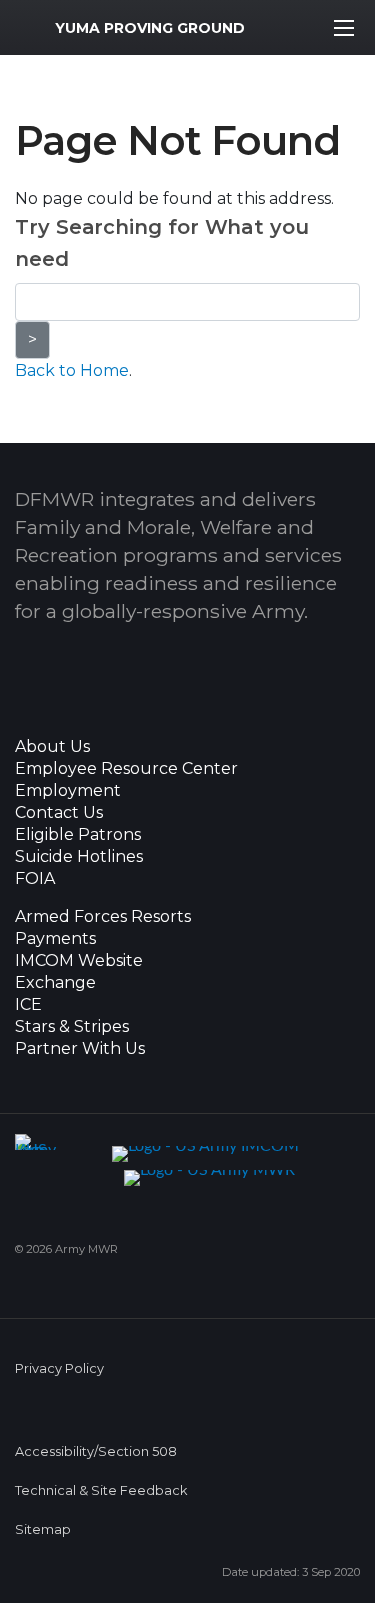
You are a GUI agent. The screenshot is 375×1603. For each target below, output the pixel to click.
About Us (52, 747)
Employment (68, 791)
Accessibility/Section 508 (96, 1451)
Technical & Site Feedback (101, 1490)
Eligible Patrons (78, 835)
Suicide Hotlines (79, 857)
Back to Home (72, 370)
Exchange (55, 983)
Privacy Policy (59, 1368)
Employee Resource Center (126, 769)
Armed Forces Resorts (103, 917)
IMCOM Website (79, 961)
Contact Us (59, 813)
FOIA (35, 879)
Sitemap (43, 1529)
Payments (55, 939)
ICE (28, 1005)
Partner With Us (80, 1049)
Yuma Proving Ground (150, 28)
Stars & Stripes (72, 1027)
